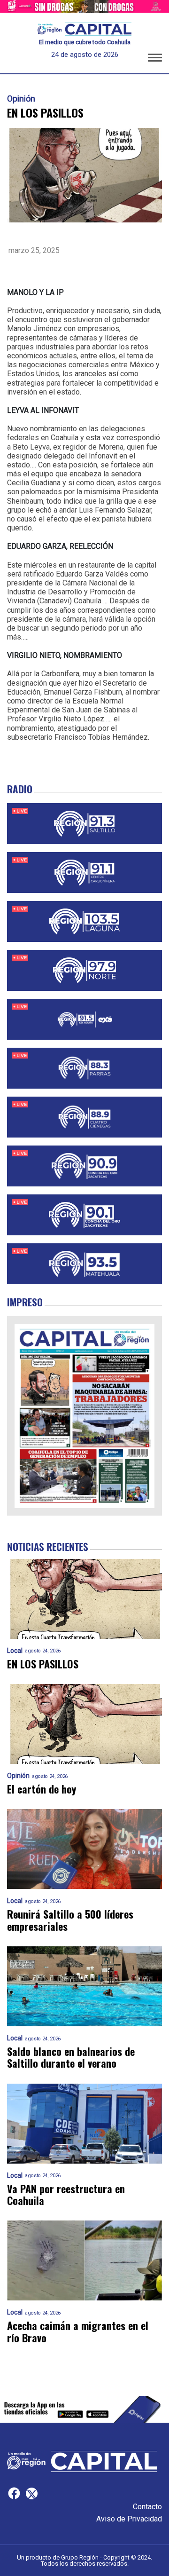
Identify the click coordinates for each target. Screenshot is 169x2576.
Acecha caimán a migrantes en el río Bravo (78, 2332)
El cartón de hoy (42, 1789)
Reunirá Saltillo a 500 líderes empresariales (70, 1920)
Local (15, 1651)
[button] (155, 59)
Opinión (21, 99)
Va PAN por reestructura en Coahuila (66, 2195)
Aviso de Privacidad (129, 2519)
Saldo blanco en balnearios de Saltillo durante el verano (71, 2058)
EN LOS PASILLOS (43, 1664)
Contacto (147, 2507)
